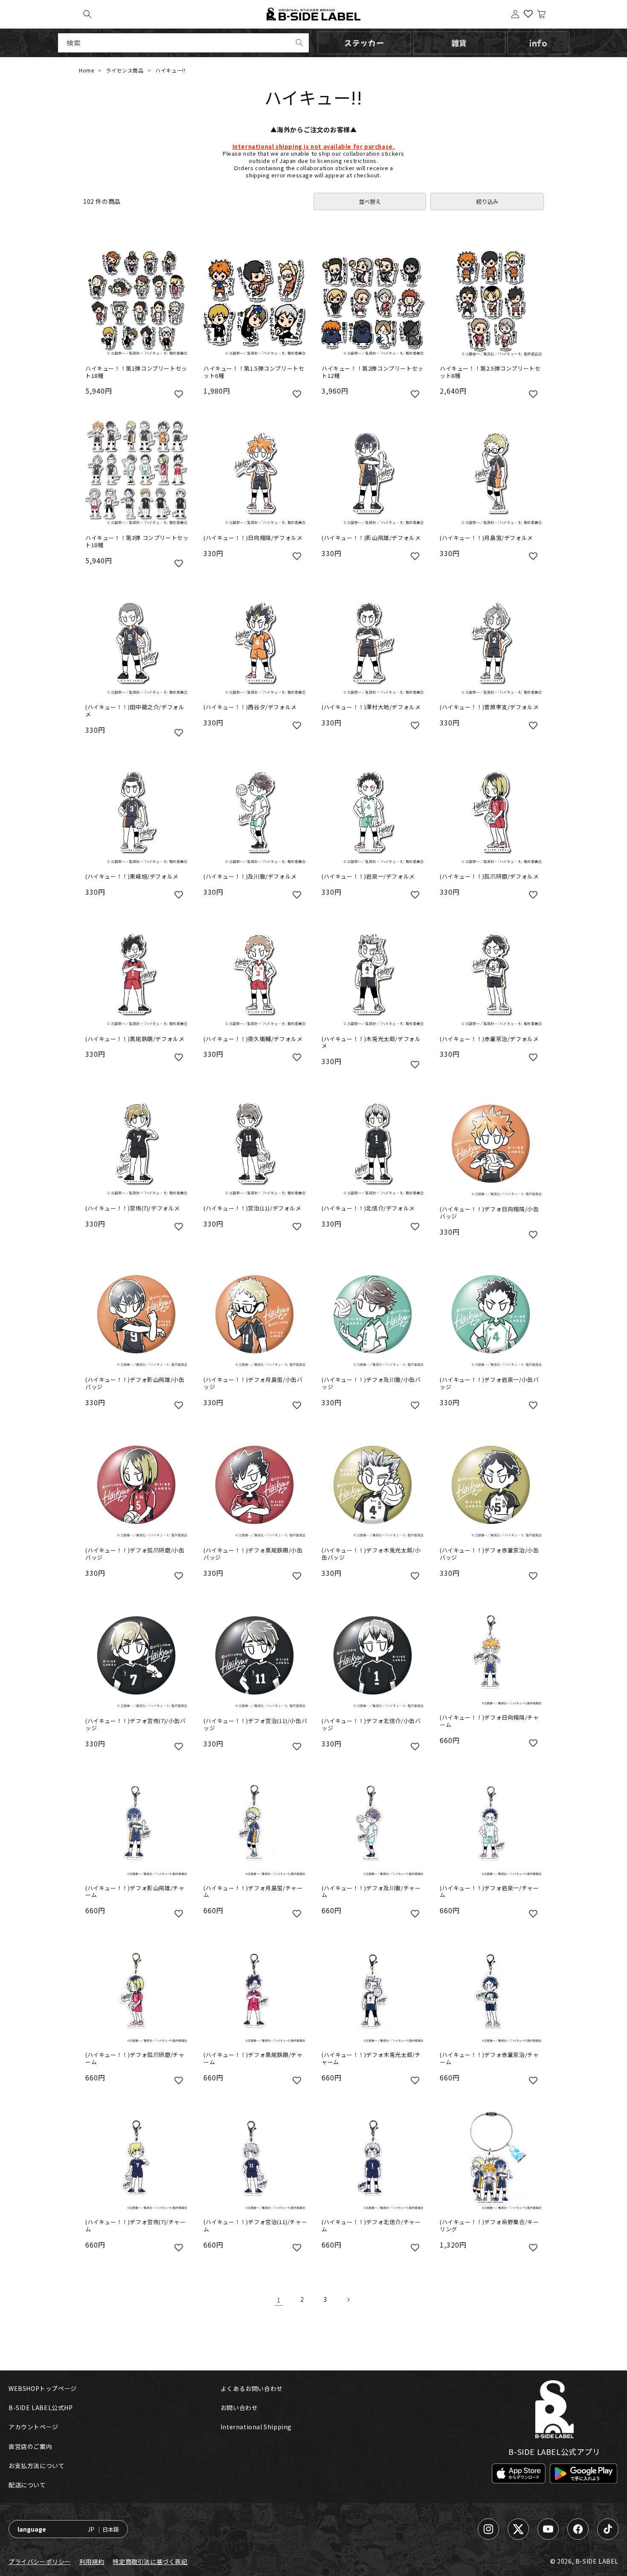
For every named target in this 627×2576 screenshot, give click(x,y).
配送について (27, 2485)
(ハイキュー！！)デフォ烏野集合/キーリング (489, 2226)
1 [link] (279, 2300)
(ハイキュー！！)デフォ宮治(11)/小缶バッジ (255, 1725)
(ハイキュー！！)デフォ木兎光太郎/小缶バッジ (371, 1554)
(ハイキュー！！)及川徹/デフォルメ (250, 877)
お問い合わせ (239, 2408)
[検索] (299, 43)
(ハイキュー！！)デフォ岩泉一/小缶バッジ (489, 1384)
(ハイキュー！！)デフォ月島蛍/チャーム (253, 1892)
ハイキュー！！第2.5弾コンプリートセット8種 (490, 372)
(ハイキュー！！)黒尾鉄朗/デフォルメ (135, 1039)
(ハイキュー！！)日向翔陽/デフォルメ (253, 538)
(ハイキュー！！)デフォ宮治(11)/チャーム (255, 2226)
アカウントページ (33, 2427)
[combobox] (183, 43)
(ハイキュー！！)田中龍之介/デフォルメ (135, 711)
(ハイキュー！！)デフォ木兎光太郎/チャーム (371, 2059)
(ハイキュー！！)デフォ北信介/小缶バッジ (371, 1725)
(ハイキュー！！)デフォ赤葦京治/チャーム (489, 2059)
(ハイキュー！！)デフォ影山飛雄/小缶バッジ (135, 1384)
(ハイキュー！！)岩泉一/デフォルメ (368, 877)
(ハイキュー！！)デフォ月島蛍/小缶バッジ (253, 1384)
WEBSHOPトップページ (43, 2388)
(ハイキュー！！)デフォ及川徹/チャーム (371, 1892)
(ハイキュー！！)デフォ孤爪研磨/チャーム (135, 2059)
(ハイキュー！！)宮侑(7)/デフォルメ (133, 1208)
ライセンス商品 (125, 70)
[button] (87, 14)
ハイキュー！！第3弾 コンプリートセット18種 (137, 542)
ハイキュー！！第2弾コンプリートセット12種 (373, 372)
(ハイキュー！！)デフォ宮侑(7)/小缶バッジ (136, 1725)
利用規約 (92, 2561)
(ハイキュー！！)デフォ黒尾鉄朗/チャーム (253, 2059)
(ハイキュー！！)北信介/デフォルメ (368, 1208)
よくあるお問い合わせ (252, 2388)
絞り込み (487, 202)
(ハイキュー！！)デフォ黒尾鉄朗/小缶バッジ (253, 1554)
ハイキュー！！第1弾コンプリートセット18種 (136, 372)
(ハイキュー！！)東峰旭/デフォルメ (132, 877)
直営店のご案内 (30, 2446)
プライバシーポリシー (40, 2561)
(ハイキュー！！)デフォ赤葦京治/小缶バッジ (489, 1554)
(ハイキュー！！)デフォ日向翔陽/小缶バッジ (489, 1213)
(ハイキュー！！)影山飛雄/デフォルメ (371, 538)
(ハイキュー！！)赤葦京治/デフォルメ (489, 1039)
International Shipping (256, 2427)
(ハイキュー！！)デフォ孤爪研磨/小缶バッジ (135, 1554)
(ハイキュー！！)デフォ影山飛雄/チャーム (135, 1892)
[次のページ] (348, 2300)
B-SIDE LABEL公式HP (41, 2408)
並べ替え (370, 202)
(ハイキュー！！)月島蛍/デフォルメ (486, 538)
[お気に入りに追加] (179, 393)
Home (86, 70)
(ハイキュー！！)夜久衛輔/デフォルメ (253, 1039)
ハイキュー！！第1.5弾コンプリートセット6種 (254, 372)
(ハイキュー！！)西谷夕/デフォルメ (250, 707)
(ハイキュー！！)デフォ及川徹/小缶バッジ (371, 1384)
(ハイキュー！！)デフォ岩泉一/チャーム (489, 1892)
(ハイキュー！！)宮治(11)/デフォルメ (253, 1208)
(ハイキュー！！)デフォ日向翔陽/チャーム (489, 1721)
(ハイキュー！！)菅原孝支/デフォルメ (489, 707)
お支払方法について (36, 2466)
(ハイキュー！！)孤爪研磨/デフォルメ (489, 877)
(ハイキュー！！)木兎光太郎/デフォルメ (371, 1043)
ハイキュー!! (170, 70)
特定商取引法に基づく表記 (150, 2561)
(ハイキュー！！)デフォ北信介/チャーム (371, 2226)
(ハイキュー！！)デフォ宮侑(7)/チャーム (136, 2226)
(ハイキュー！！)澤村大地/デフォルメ (371, 707)
